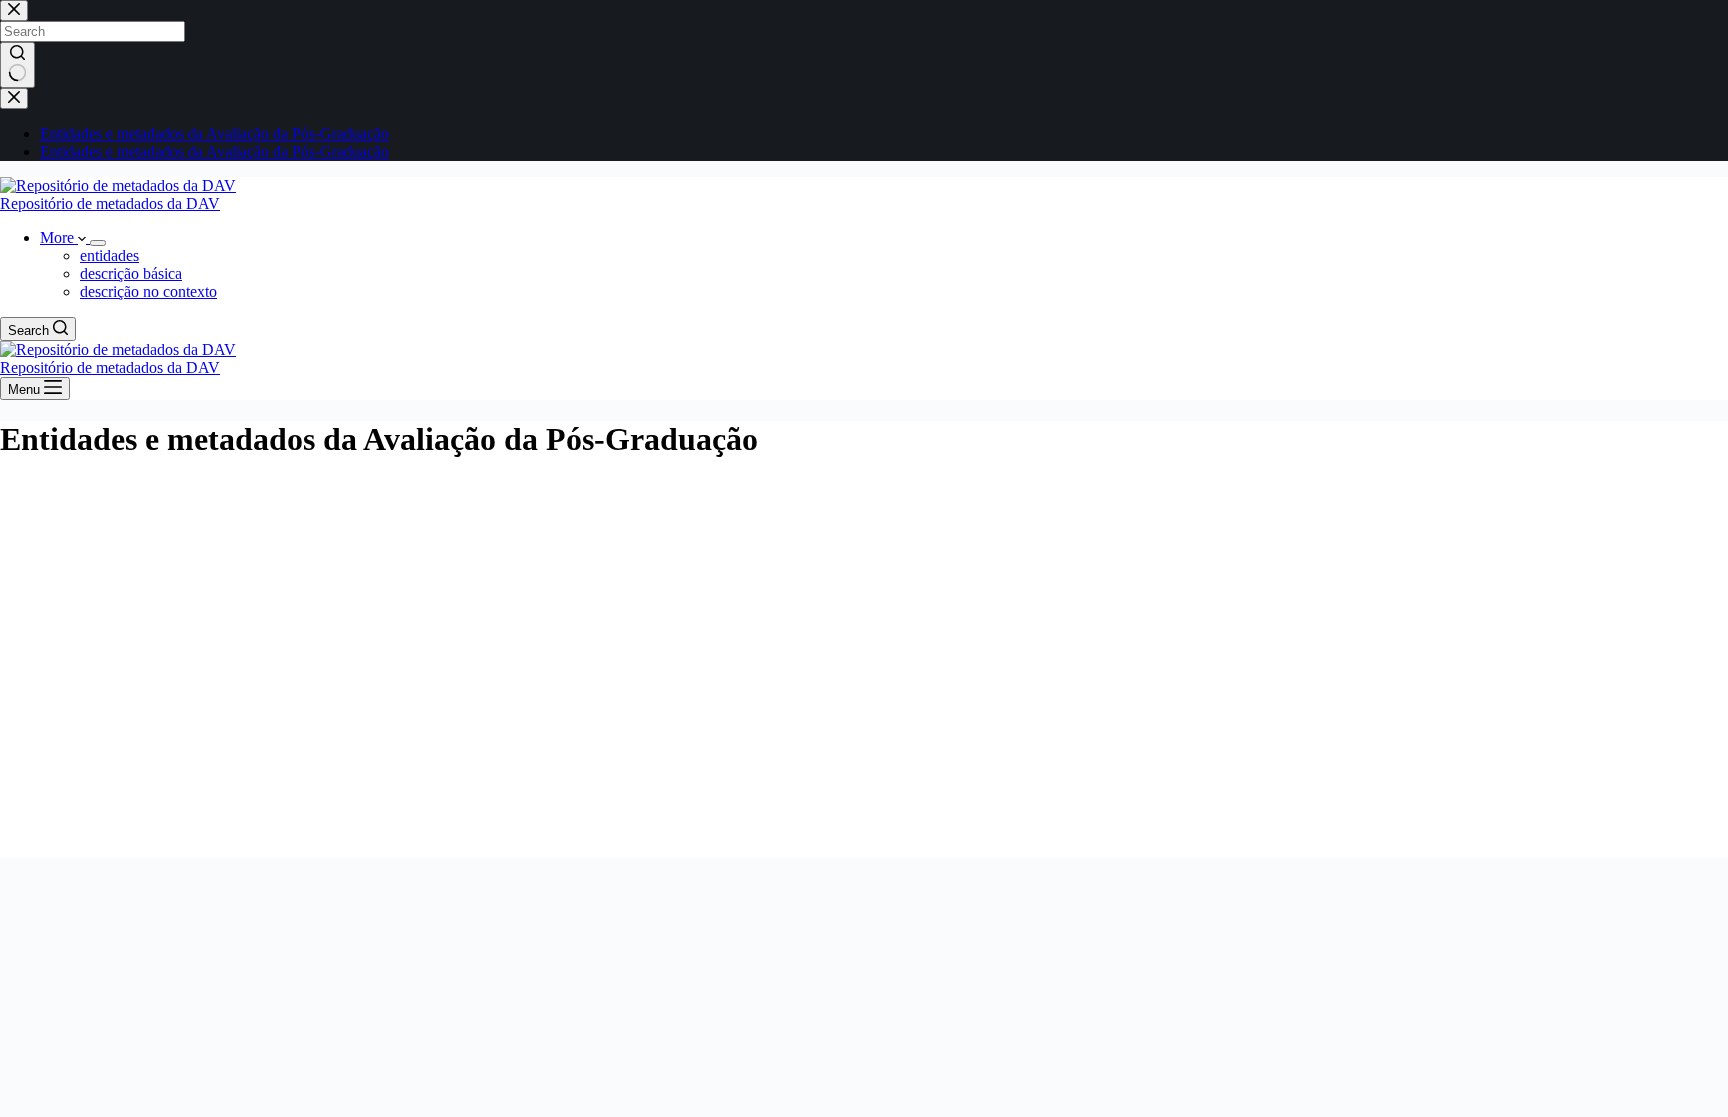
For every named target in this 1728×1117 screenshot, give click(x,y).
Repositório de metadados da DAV (110, 203)
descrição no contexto (148, 291)
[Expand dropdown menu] (98, 243)
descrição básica (131, 273)
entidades (109, 255)
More (59, 237)
